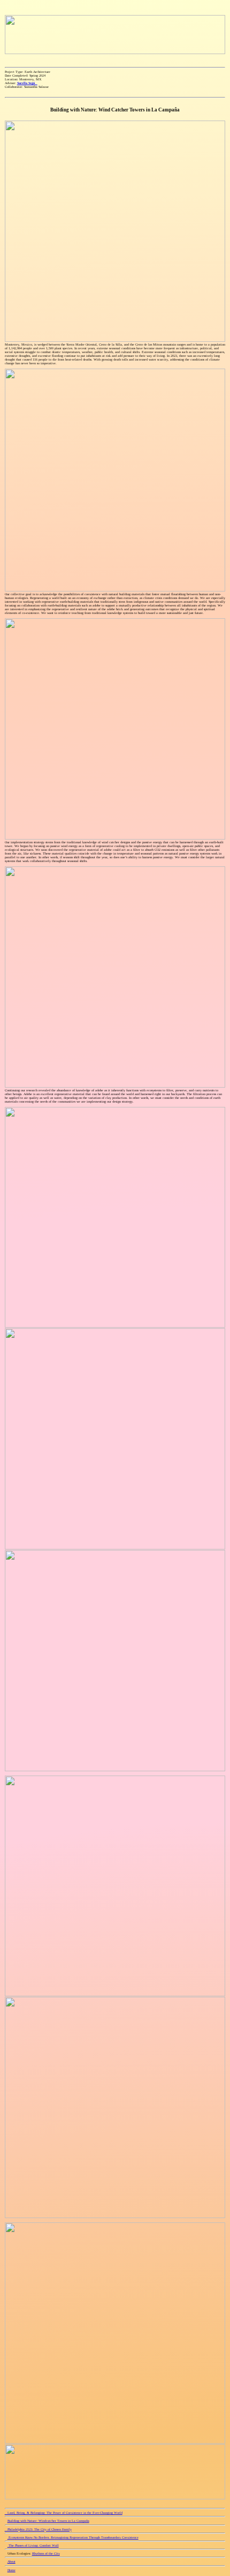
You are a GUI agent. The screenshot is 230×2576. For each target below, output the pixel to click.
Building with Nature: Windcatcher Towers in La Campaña (48, 2521)
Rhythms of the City (46, 2553)
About (11, 2561)
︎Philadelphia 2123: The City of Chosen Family (38, 2529)
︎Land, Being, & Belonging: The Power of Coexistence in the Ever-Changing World (64, 2513)
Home (11, 2570)
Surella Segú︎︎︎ (27, 83)
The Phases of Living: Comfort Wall (33, 2545)
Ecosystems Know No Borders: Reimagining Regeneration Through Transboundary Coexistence (73, 2537)
